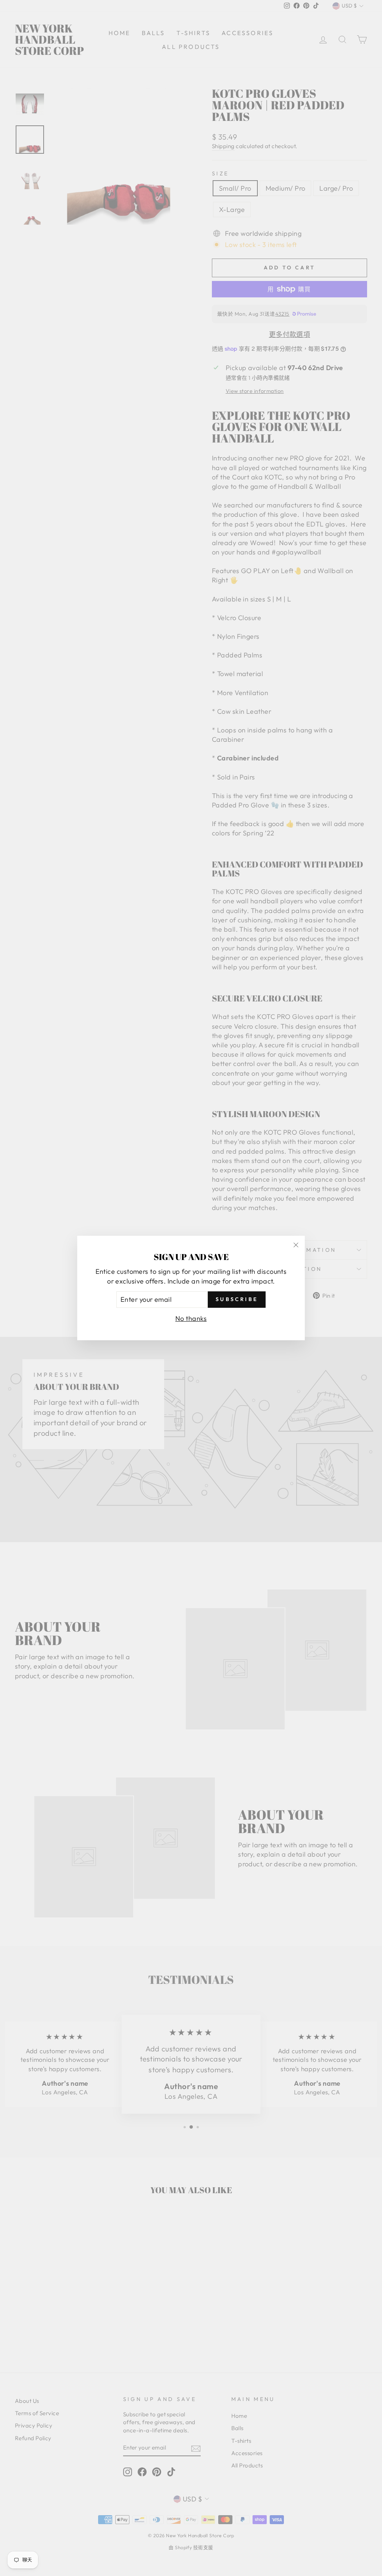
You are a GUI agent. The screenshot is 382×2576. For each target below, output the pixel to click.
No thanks (191, 1318)
